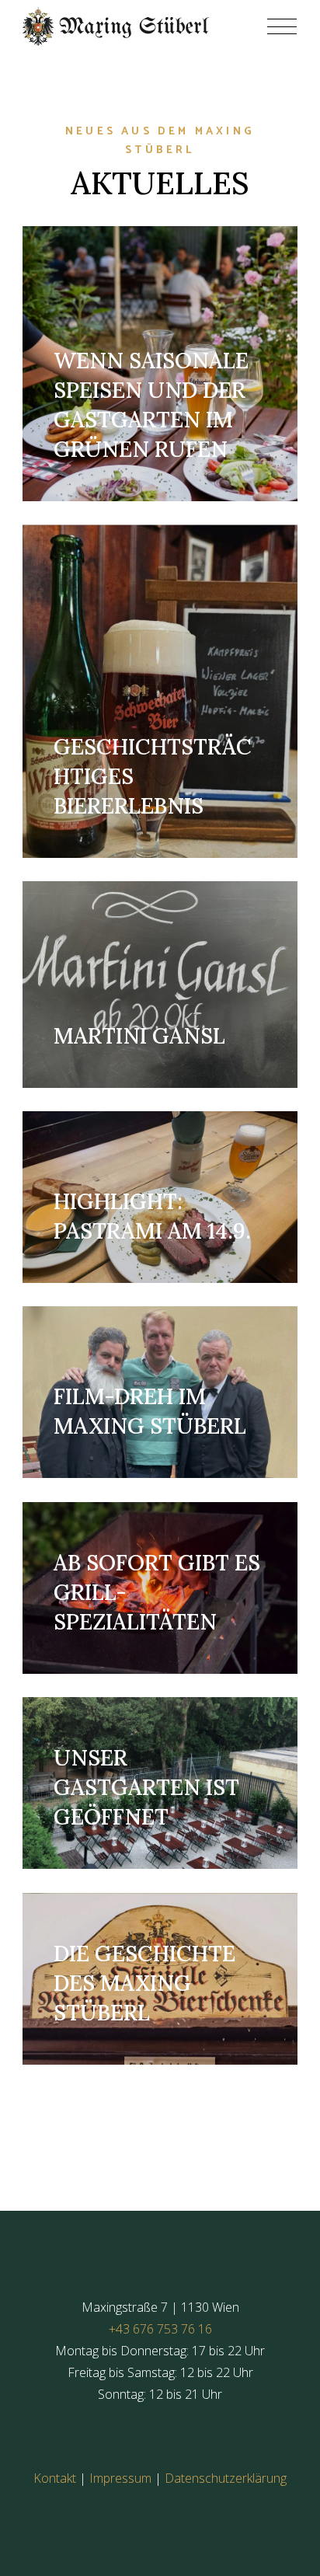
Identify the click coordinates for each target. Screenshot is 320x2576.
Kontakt (55, 2478)
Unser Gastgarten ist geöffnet (146, 1788)
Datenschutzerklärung (226, 2478)
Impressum (120, 2478)
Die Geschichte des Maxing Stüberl (144, 1983)
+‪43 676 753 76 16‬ (160, 2329)
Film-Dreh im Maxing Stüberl (150, 1412)
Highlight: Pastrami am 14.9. (152, 1216)
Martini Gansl (139, 1036)
